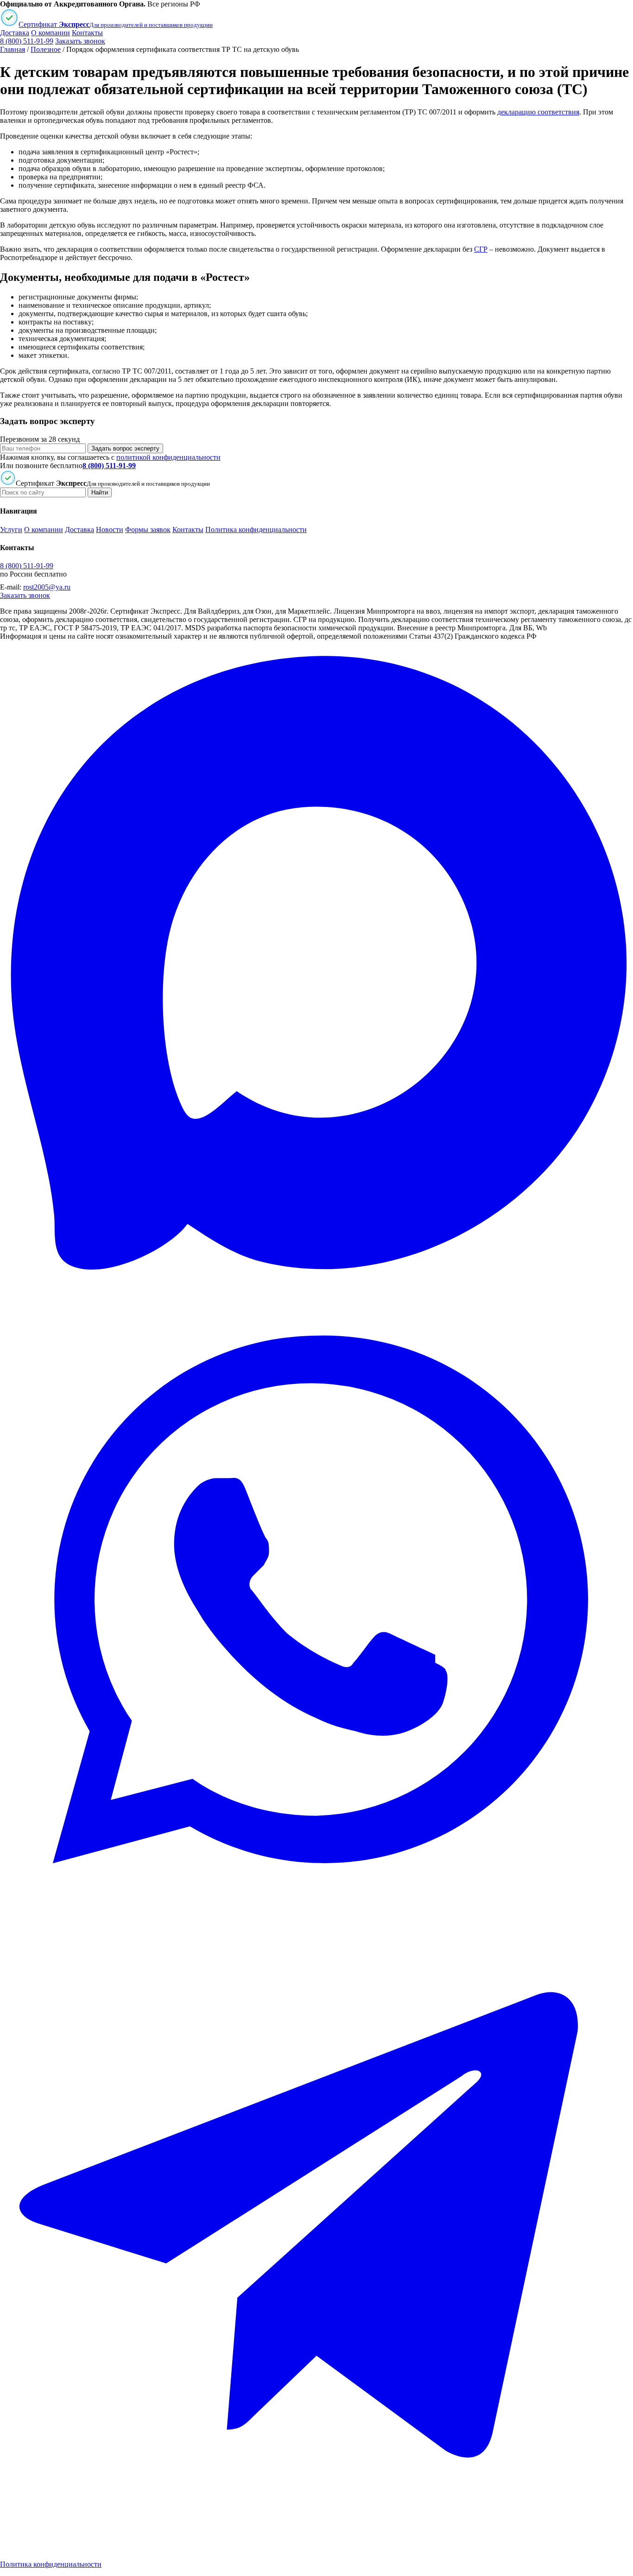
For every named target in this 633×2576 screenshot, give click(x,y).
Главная (13, 49)
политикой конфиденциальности (168, 457)
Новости (110, 530)
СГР (481, 249)
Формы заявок (148, 530)
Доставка (15, 33)
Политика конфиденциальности (256, 530)
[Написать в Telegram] (316, 2548)
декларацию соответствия (538, 112)
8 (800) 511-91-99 (27, 41)
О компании (51, 33)
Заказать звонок (80, 41)
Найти (100, 492)
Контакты (87, 33)
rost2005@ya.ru (47, 587)
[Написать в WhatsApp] (316, 1913)
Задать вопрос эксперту (125, 448)
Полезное (46, 49)
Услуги (11, 530)
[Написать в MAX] (316, 1278)
